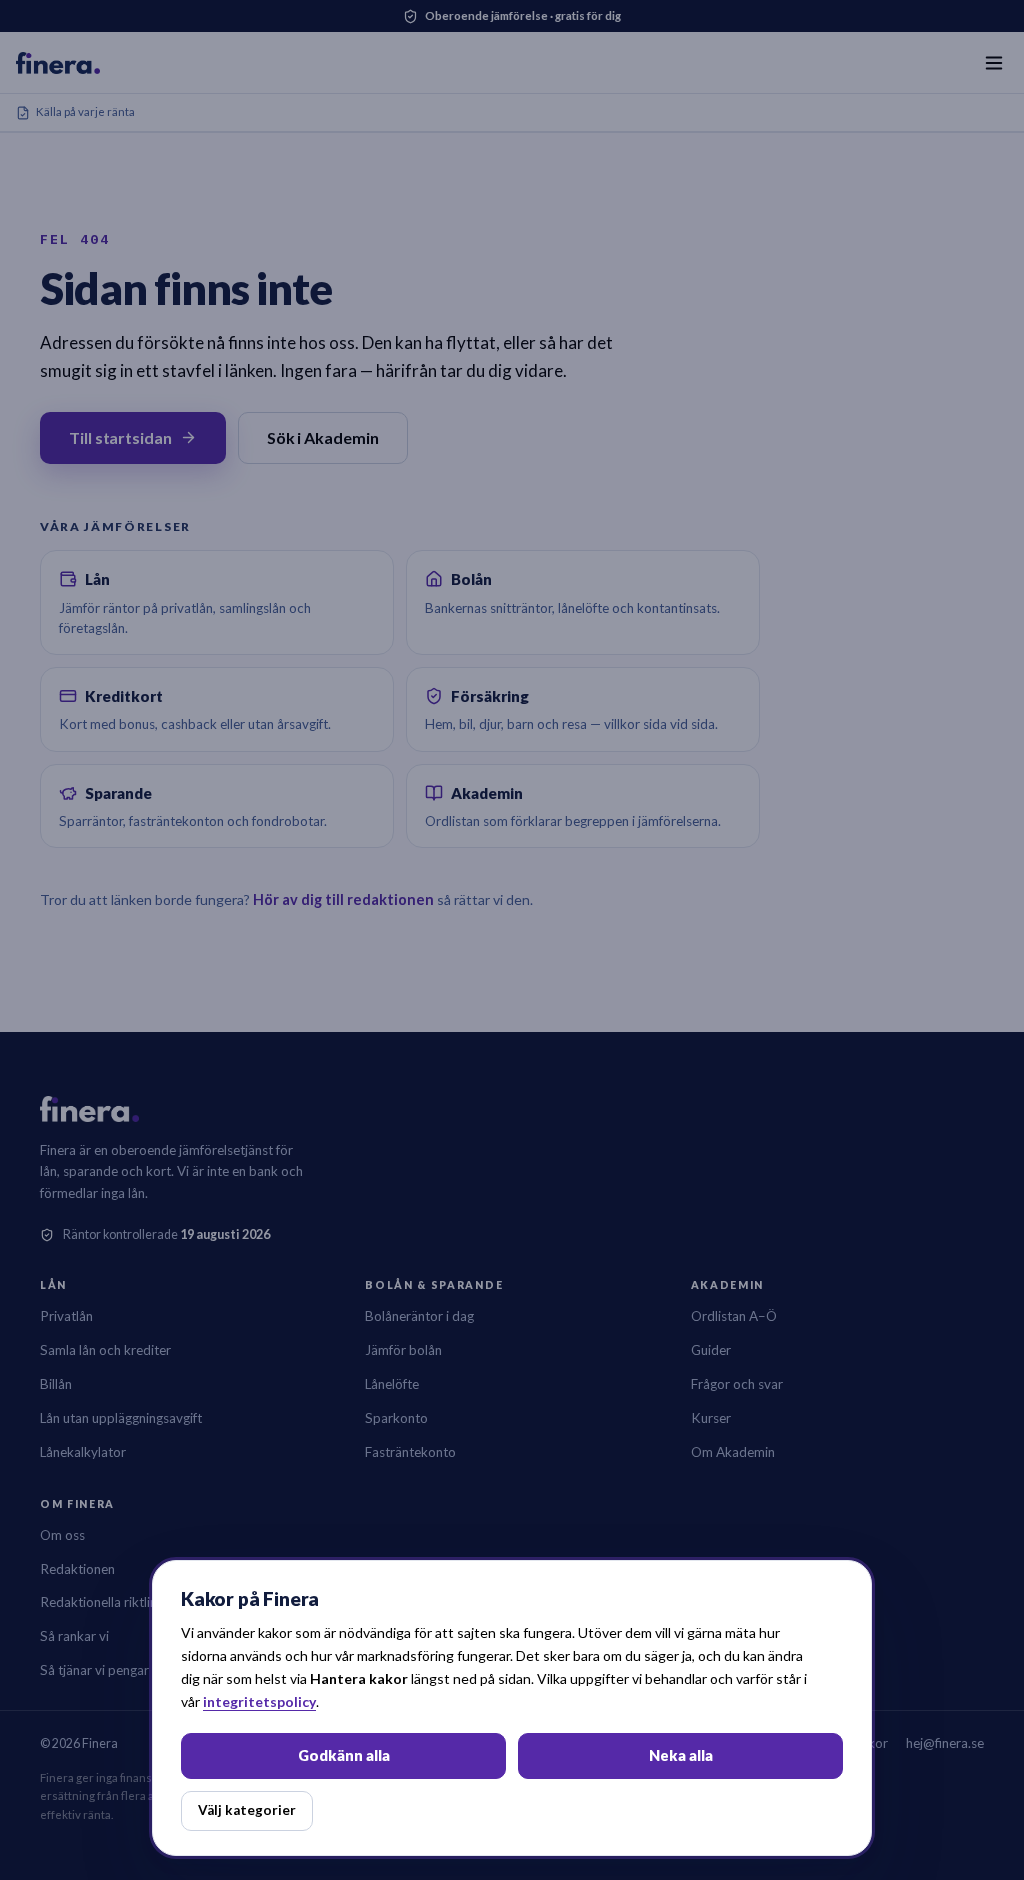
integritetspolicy (259, 1701)
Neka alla (681, 1755)
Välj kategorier (247, 1810)
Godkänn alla (344, 1755)
